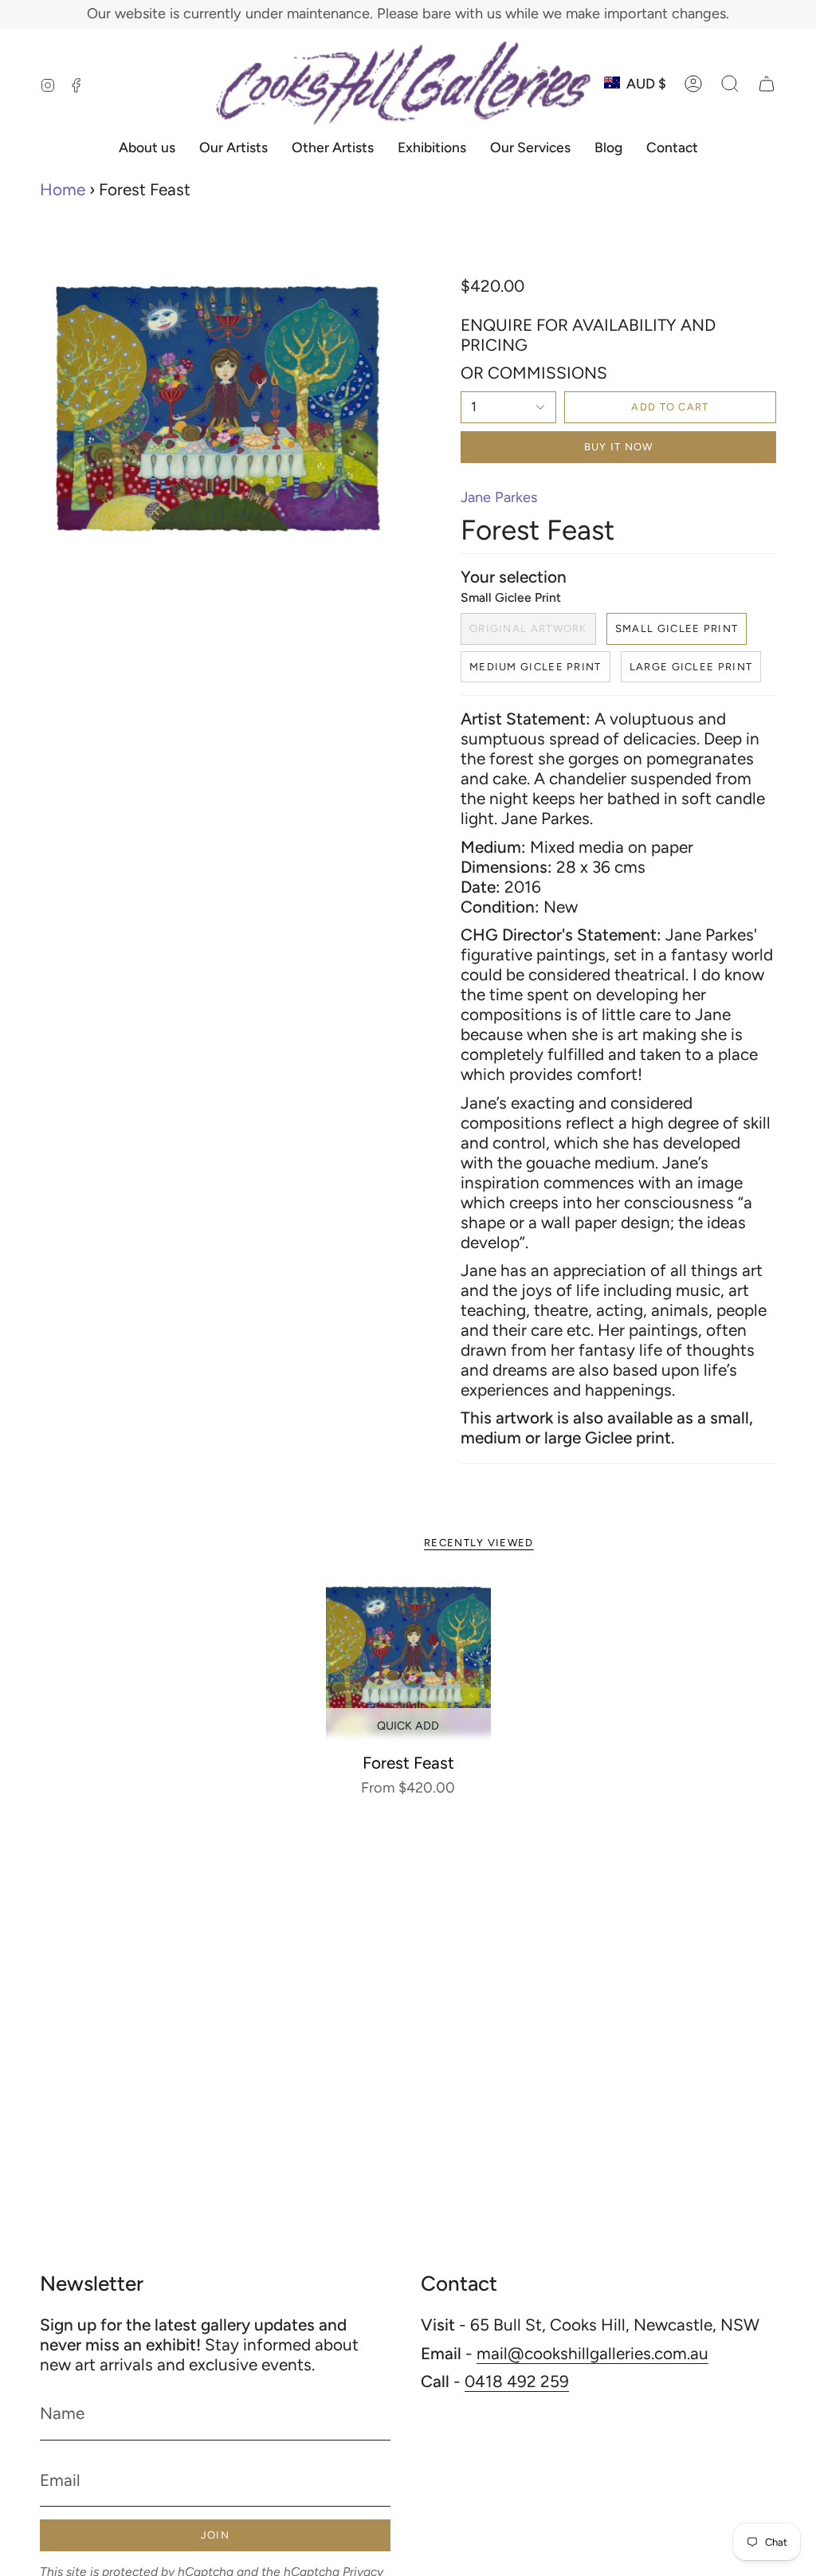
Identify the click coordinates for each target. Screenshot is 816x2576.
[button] (730, 84)
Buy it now (619, 447)
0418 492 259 (517, 2381)
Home (63, 189)
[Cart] (767, 84)
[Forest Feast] (408, 1661)
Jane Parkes (499, 497)
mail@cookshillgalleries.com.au (592, 2353)
